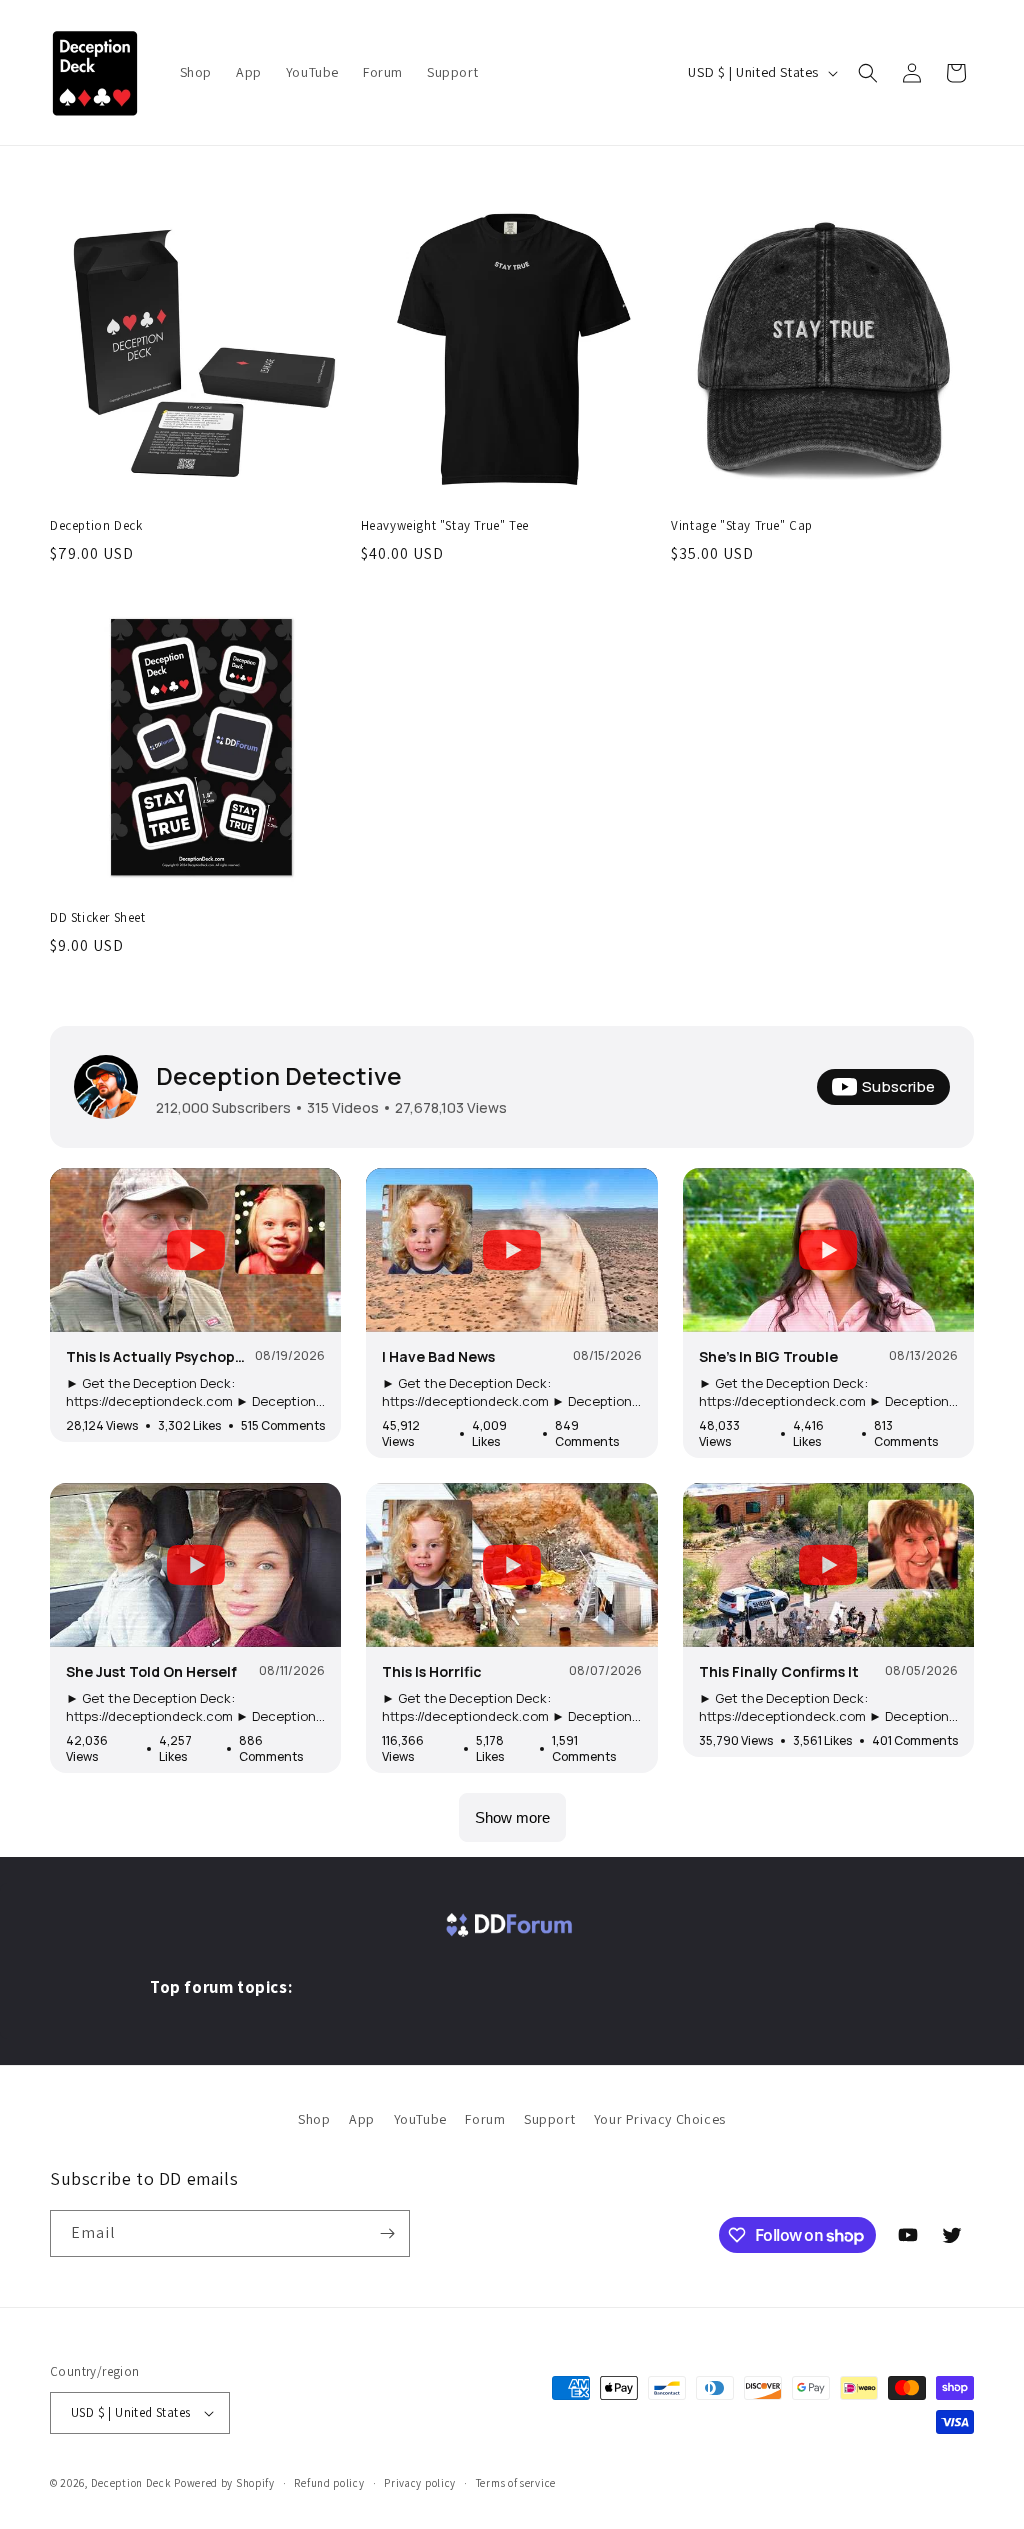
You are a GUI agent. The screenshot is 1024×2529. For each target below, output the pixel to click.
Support (549, 2119)
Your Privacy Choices (660, 2119)
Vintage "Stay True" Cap (742, 526)
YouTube (420, 2119)
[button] (868, 73)
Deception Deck (96, 526)
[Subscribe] (387, 2233)
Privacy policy (420, 2483)
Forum (485, 2119)
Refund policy (329, 2483)
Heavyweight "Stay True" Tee (445, 526)
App (362, 2119)
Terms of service (516, 2483)
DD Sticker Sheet (98, 918)
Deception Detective (279, 1075)
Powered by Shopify (224, 2483)
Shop (314, 2119)
